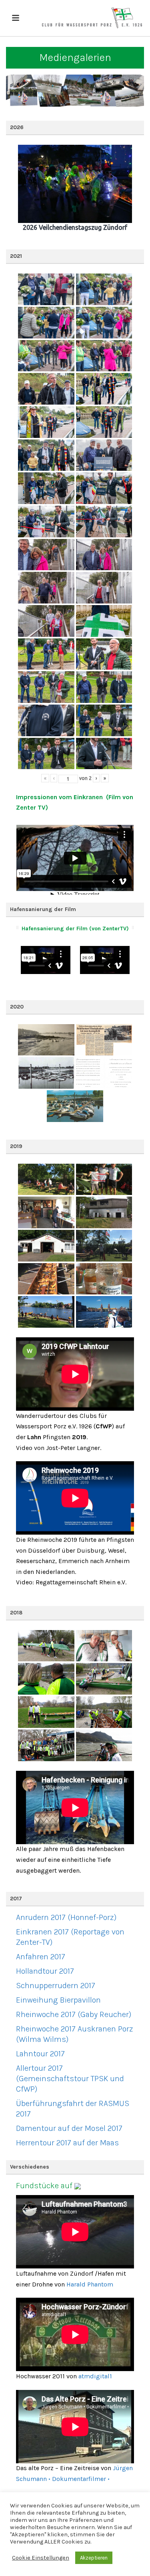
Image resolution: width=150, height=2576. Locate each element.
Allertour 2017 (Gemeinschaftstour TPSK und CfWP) (70, 2079)
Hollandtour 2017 (45, 1971)
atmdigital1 (95, 2376)
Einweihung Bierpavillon (58, 2000)
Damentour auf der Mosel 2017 (69, 2128)
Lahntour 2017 (40, 2054)
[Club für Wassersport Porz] (92, 18)
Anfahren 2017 (41, 1957)
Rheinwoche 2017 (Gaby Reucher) (74, 2014)
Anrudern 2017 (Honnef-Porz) (66, 1917)
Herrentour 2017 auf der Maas (67, 2143)
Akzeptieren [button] (94, 2558)
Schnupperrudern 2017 (56, 1986)
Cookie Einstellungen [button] (41, 2558)
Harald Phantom (90, 2284)
